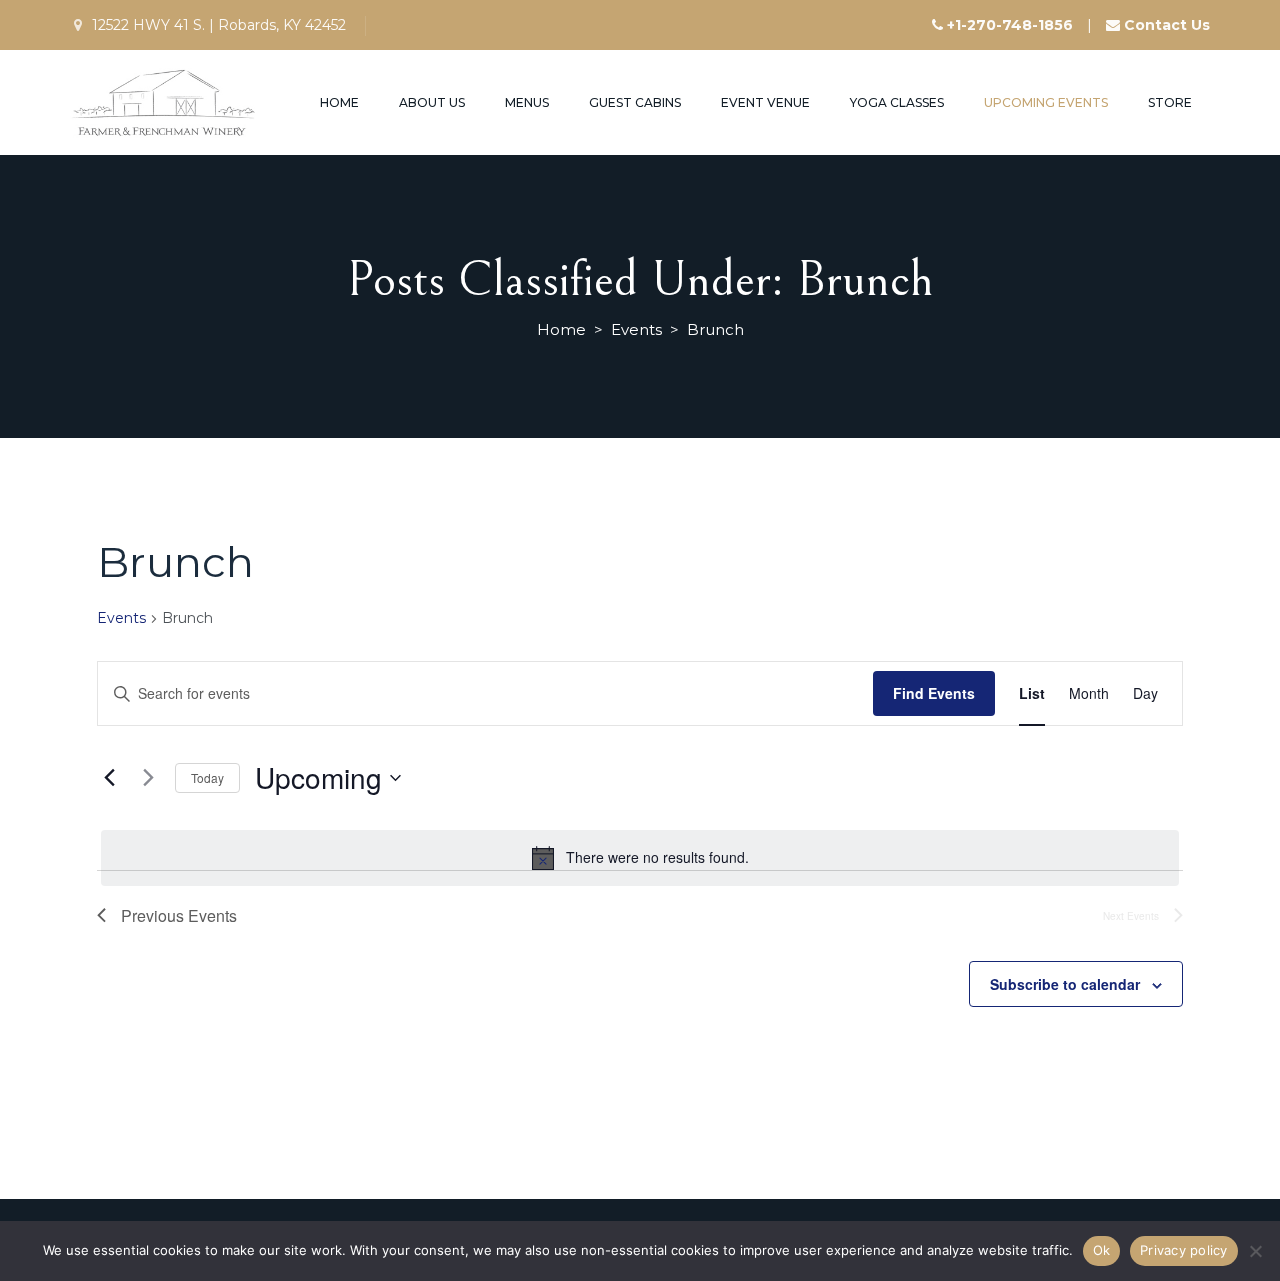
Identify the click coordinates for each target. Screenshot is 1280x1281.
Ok (1102, 1250)
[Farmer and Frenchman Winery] (165, 102)
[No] (1255, 1251)
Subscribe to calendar (1065, 984)
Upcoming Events (1046, 102)
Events (121, 618)
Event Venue (765, 102)
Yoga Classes (897, 102)
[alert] (640, 858)
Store (1170, 102)
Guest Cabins (635, 102)
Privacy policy (1184, 1250)
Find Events (934, 693)
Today (207, 777)
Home (339, 102)
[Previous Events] (109, 778)
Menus (527, 102)
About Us (432, 102)
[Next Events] (148, 778)
